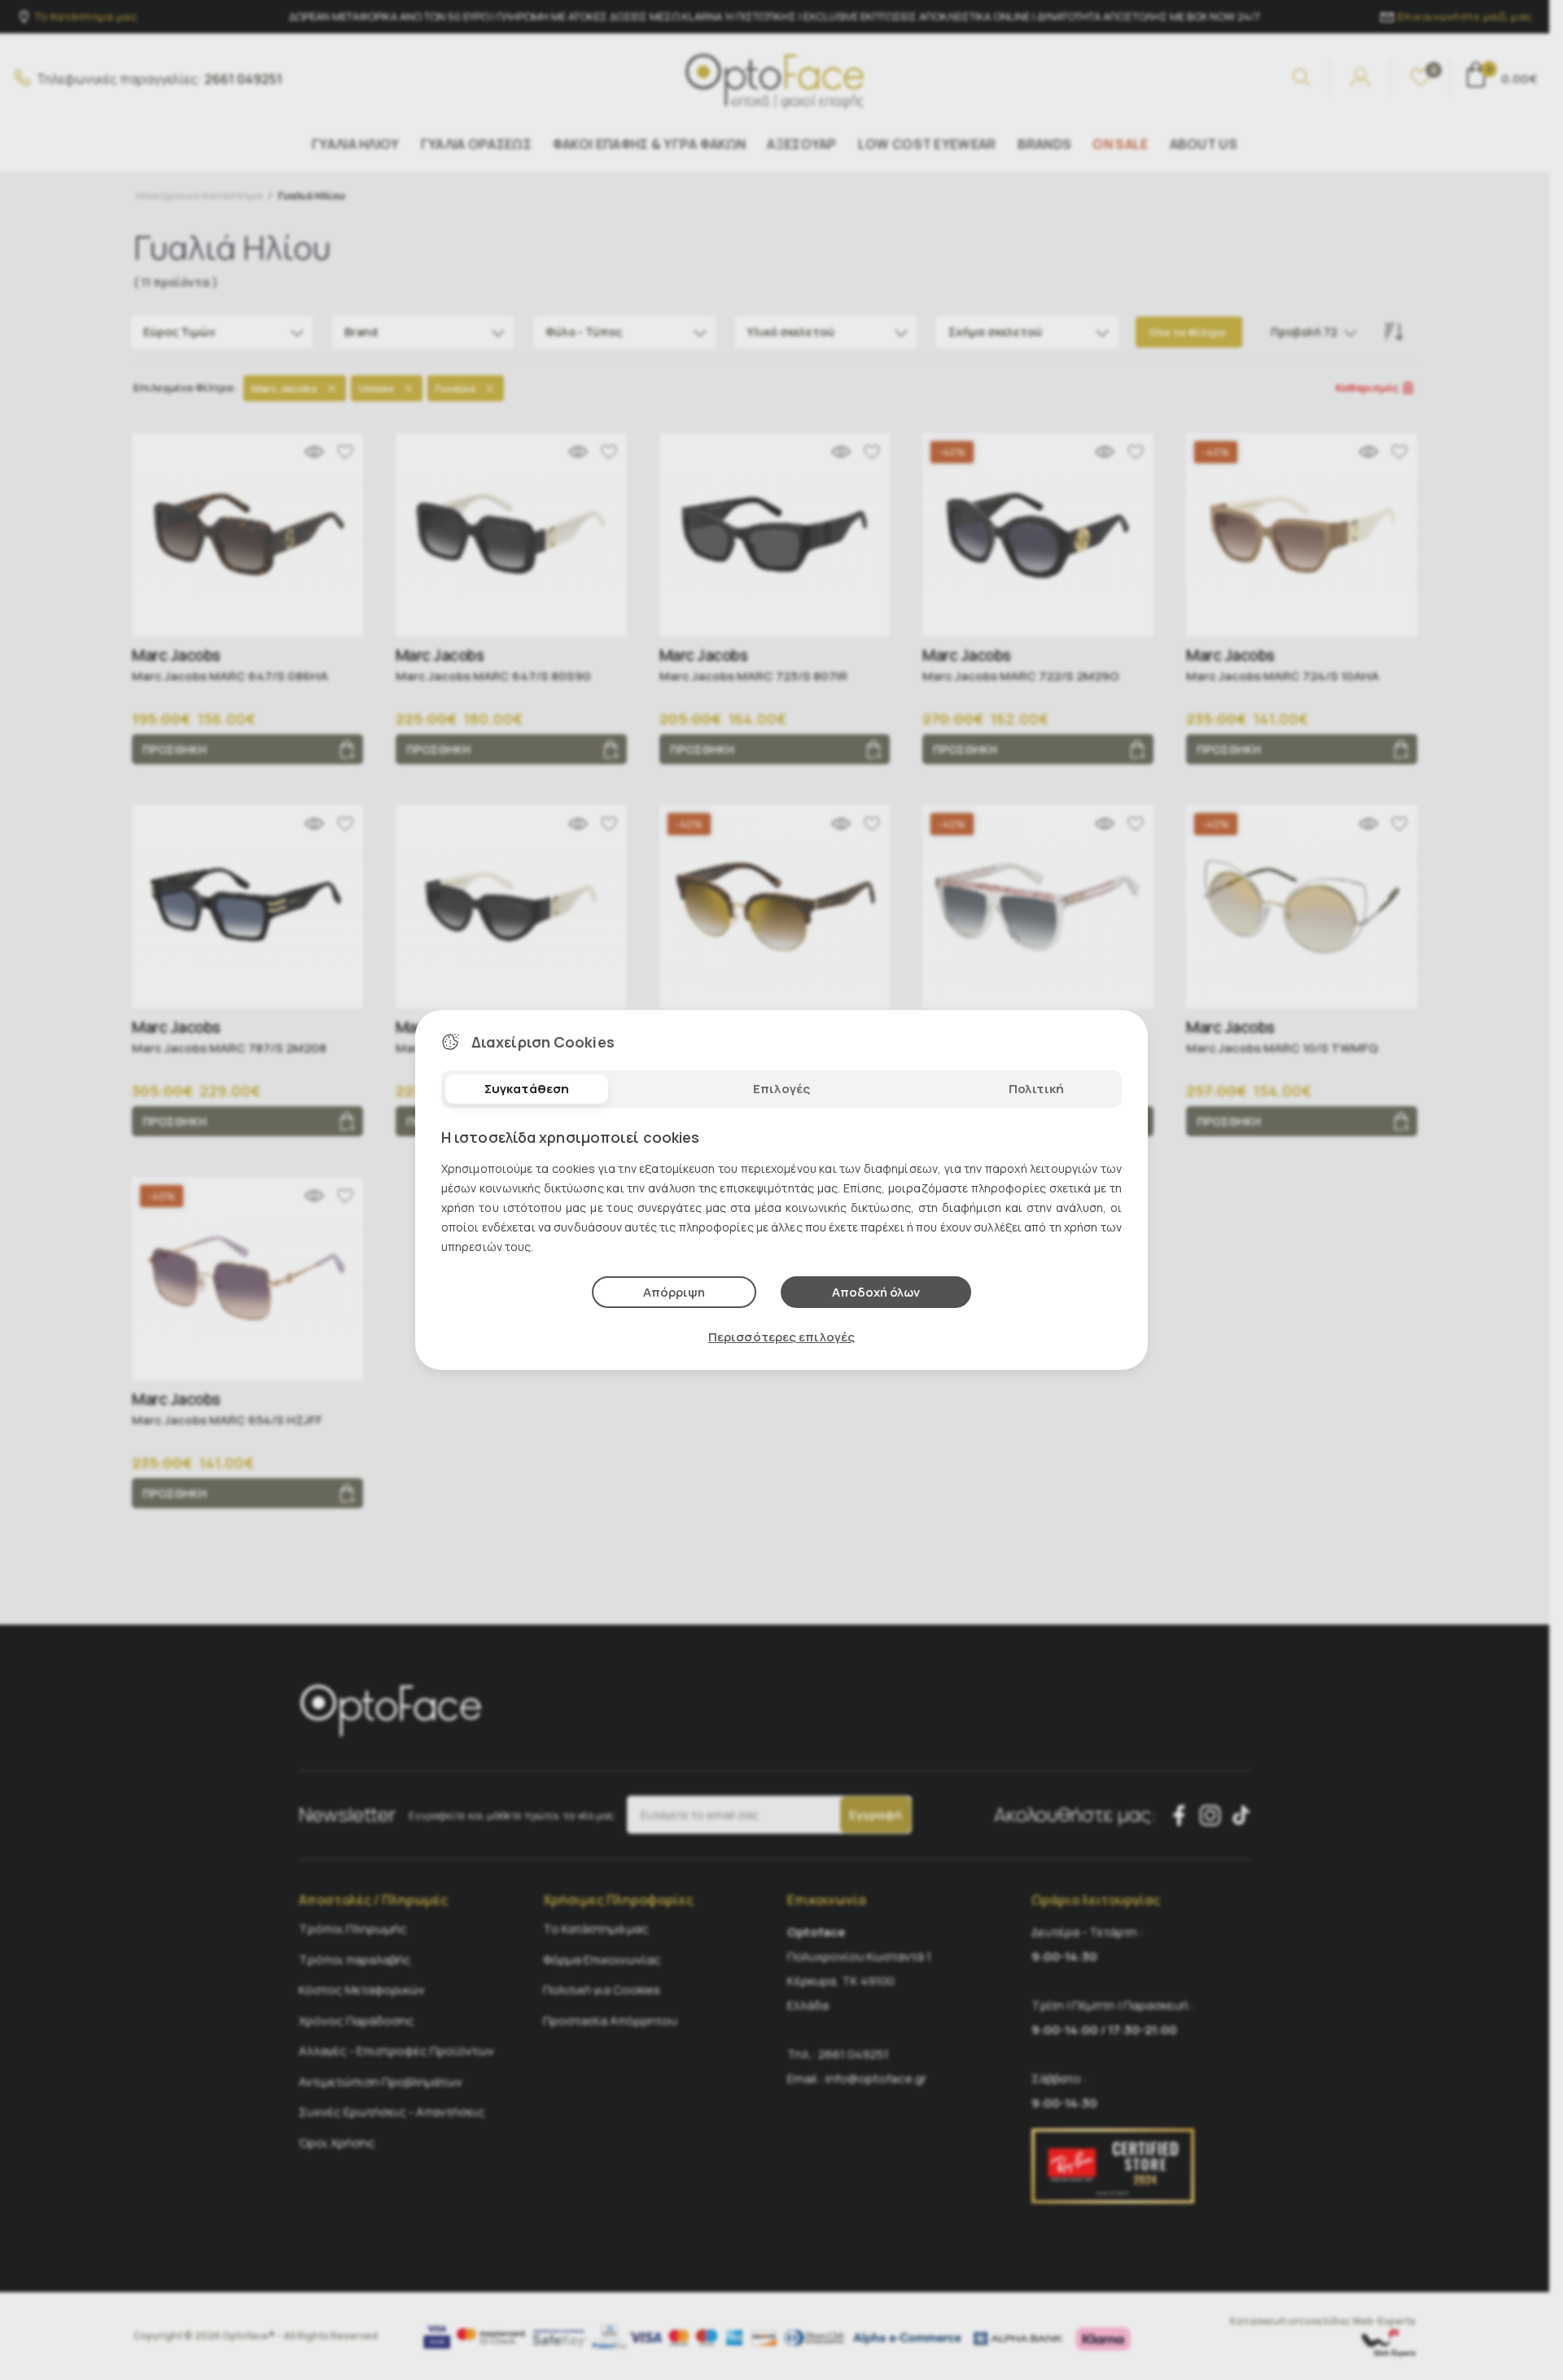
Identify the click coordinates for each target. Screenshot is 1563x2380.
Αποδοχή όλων (876, 1292)
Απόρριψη (674, 1292)
